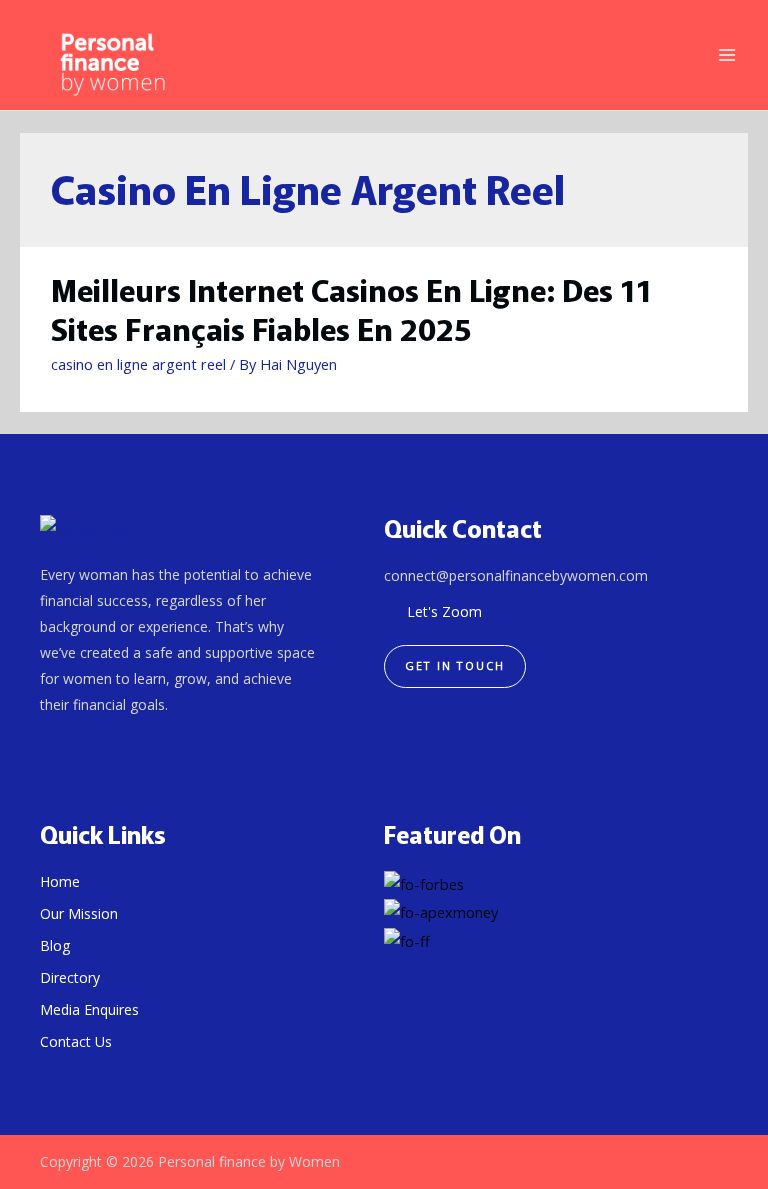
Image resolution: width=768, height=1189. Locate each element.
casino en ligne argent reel (138, 364)
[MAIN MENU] (727, 55)
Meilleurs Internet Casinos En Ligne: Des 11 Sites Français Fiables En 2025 (351, 308)
